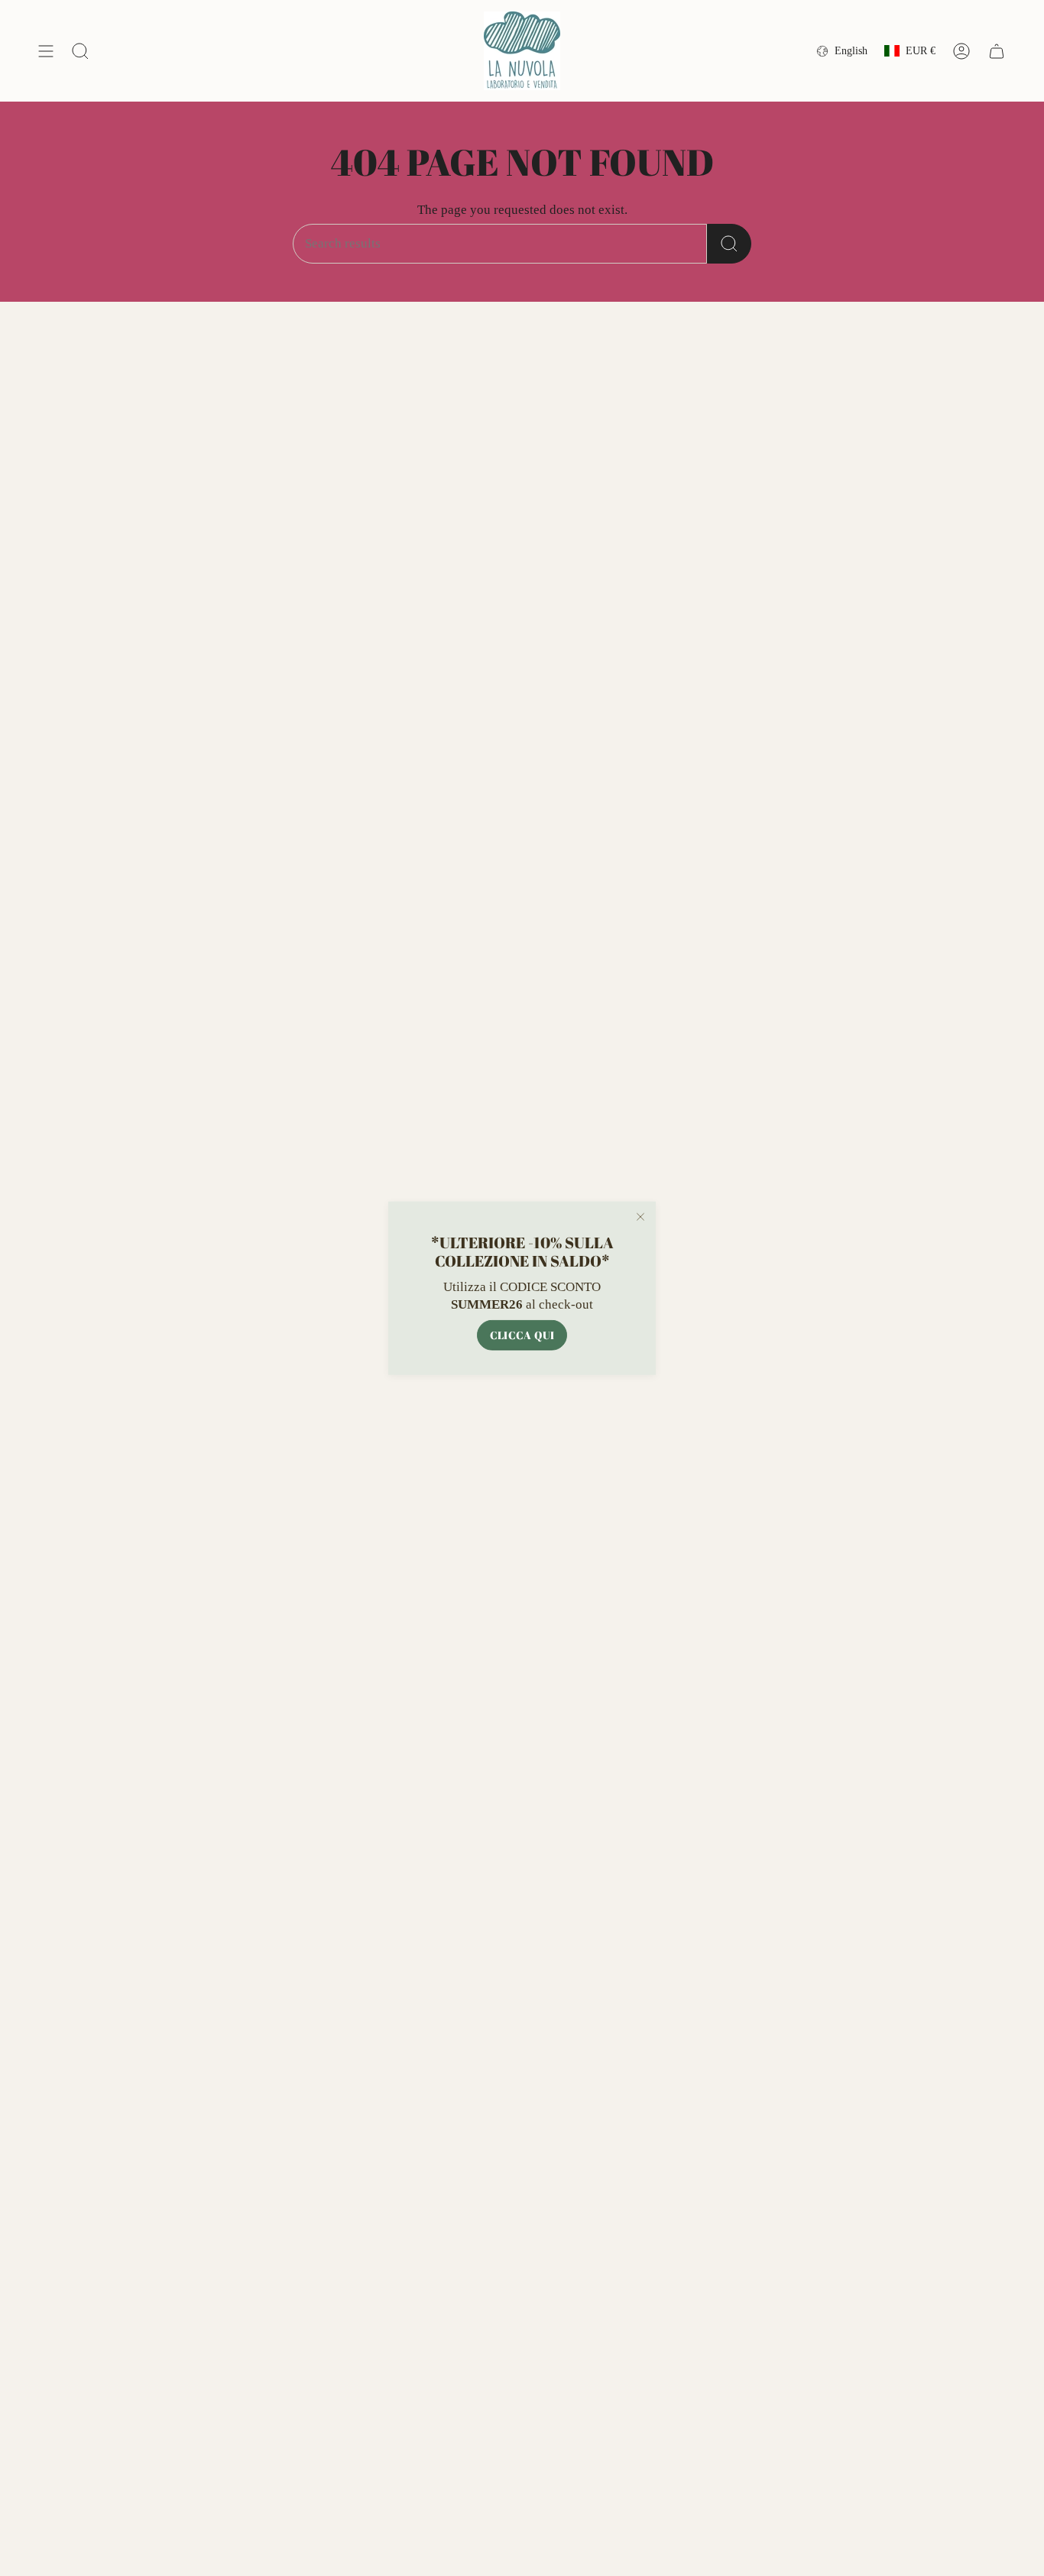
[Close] (640, 1217)
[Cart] (997, 51)
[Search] (729, 244)
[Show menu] (46, 51)
